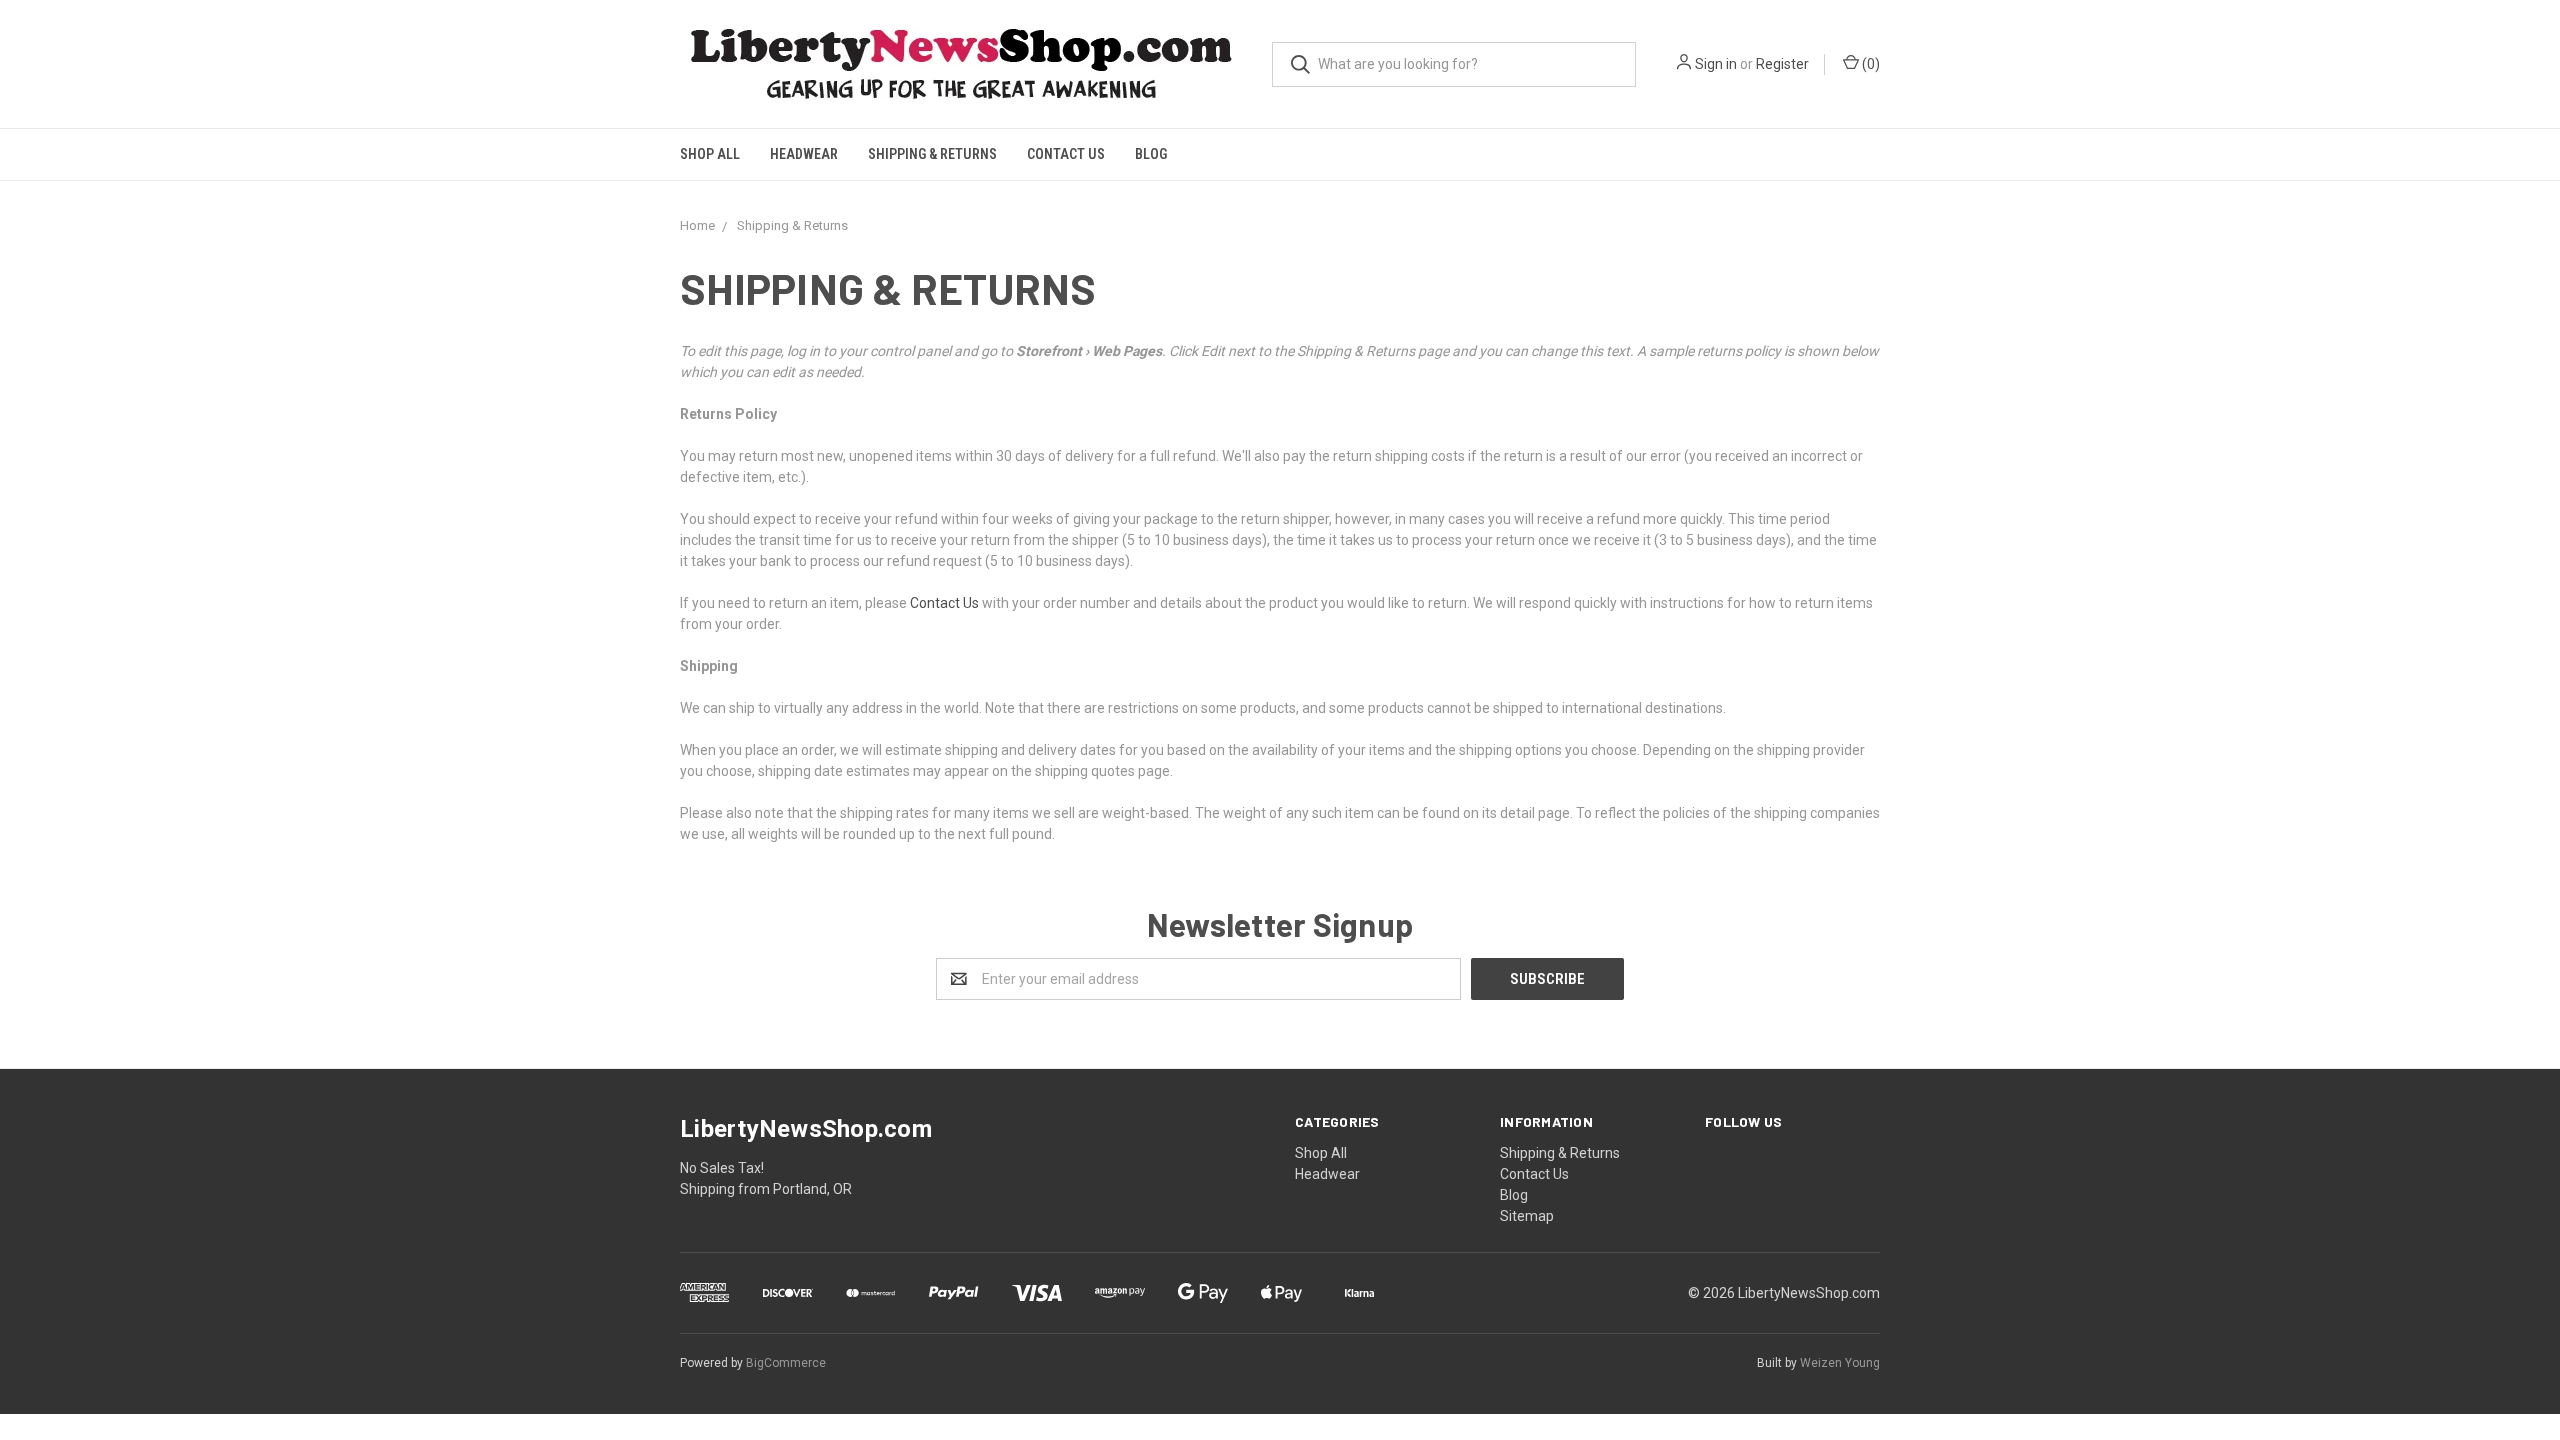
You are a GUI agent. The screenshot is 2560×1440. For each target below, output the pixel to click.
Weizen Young (1840, 1363)
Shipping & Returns (932, 154)
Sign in (1716, 64)
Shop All (710, 154)
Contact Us (1066, 154)
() (1869, 64)
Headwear (804, 154)
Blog (1151, 154)
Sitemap (1527, 1216)
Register (1782, 64)
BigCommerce (786, 1363)
